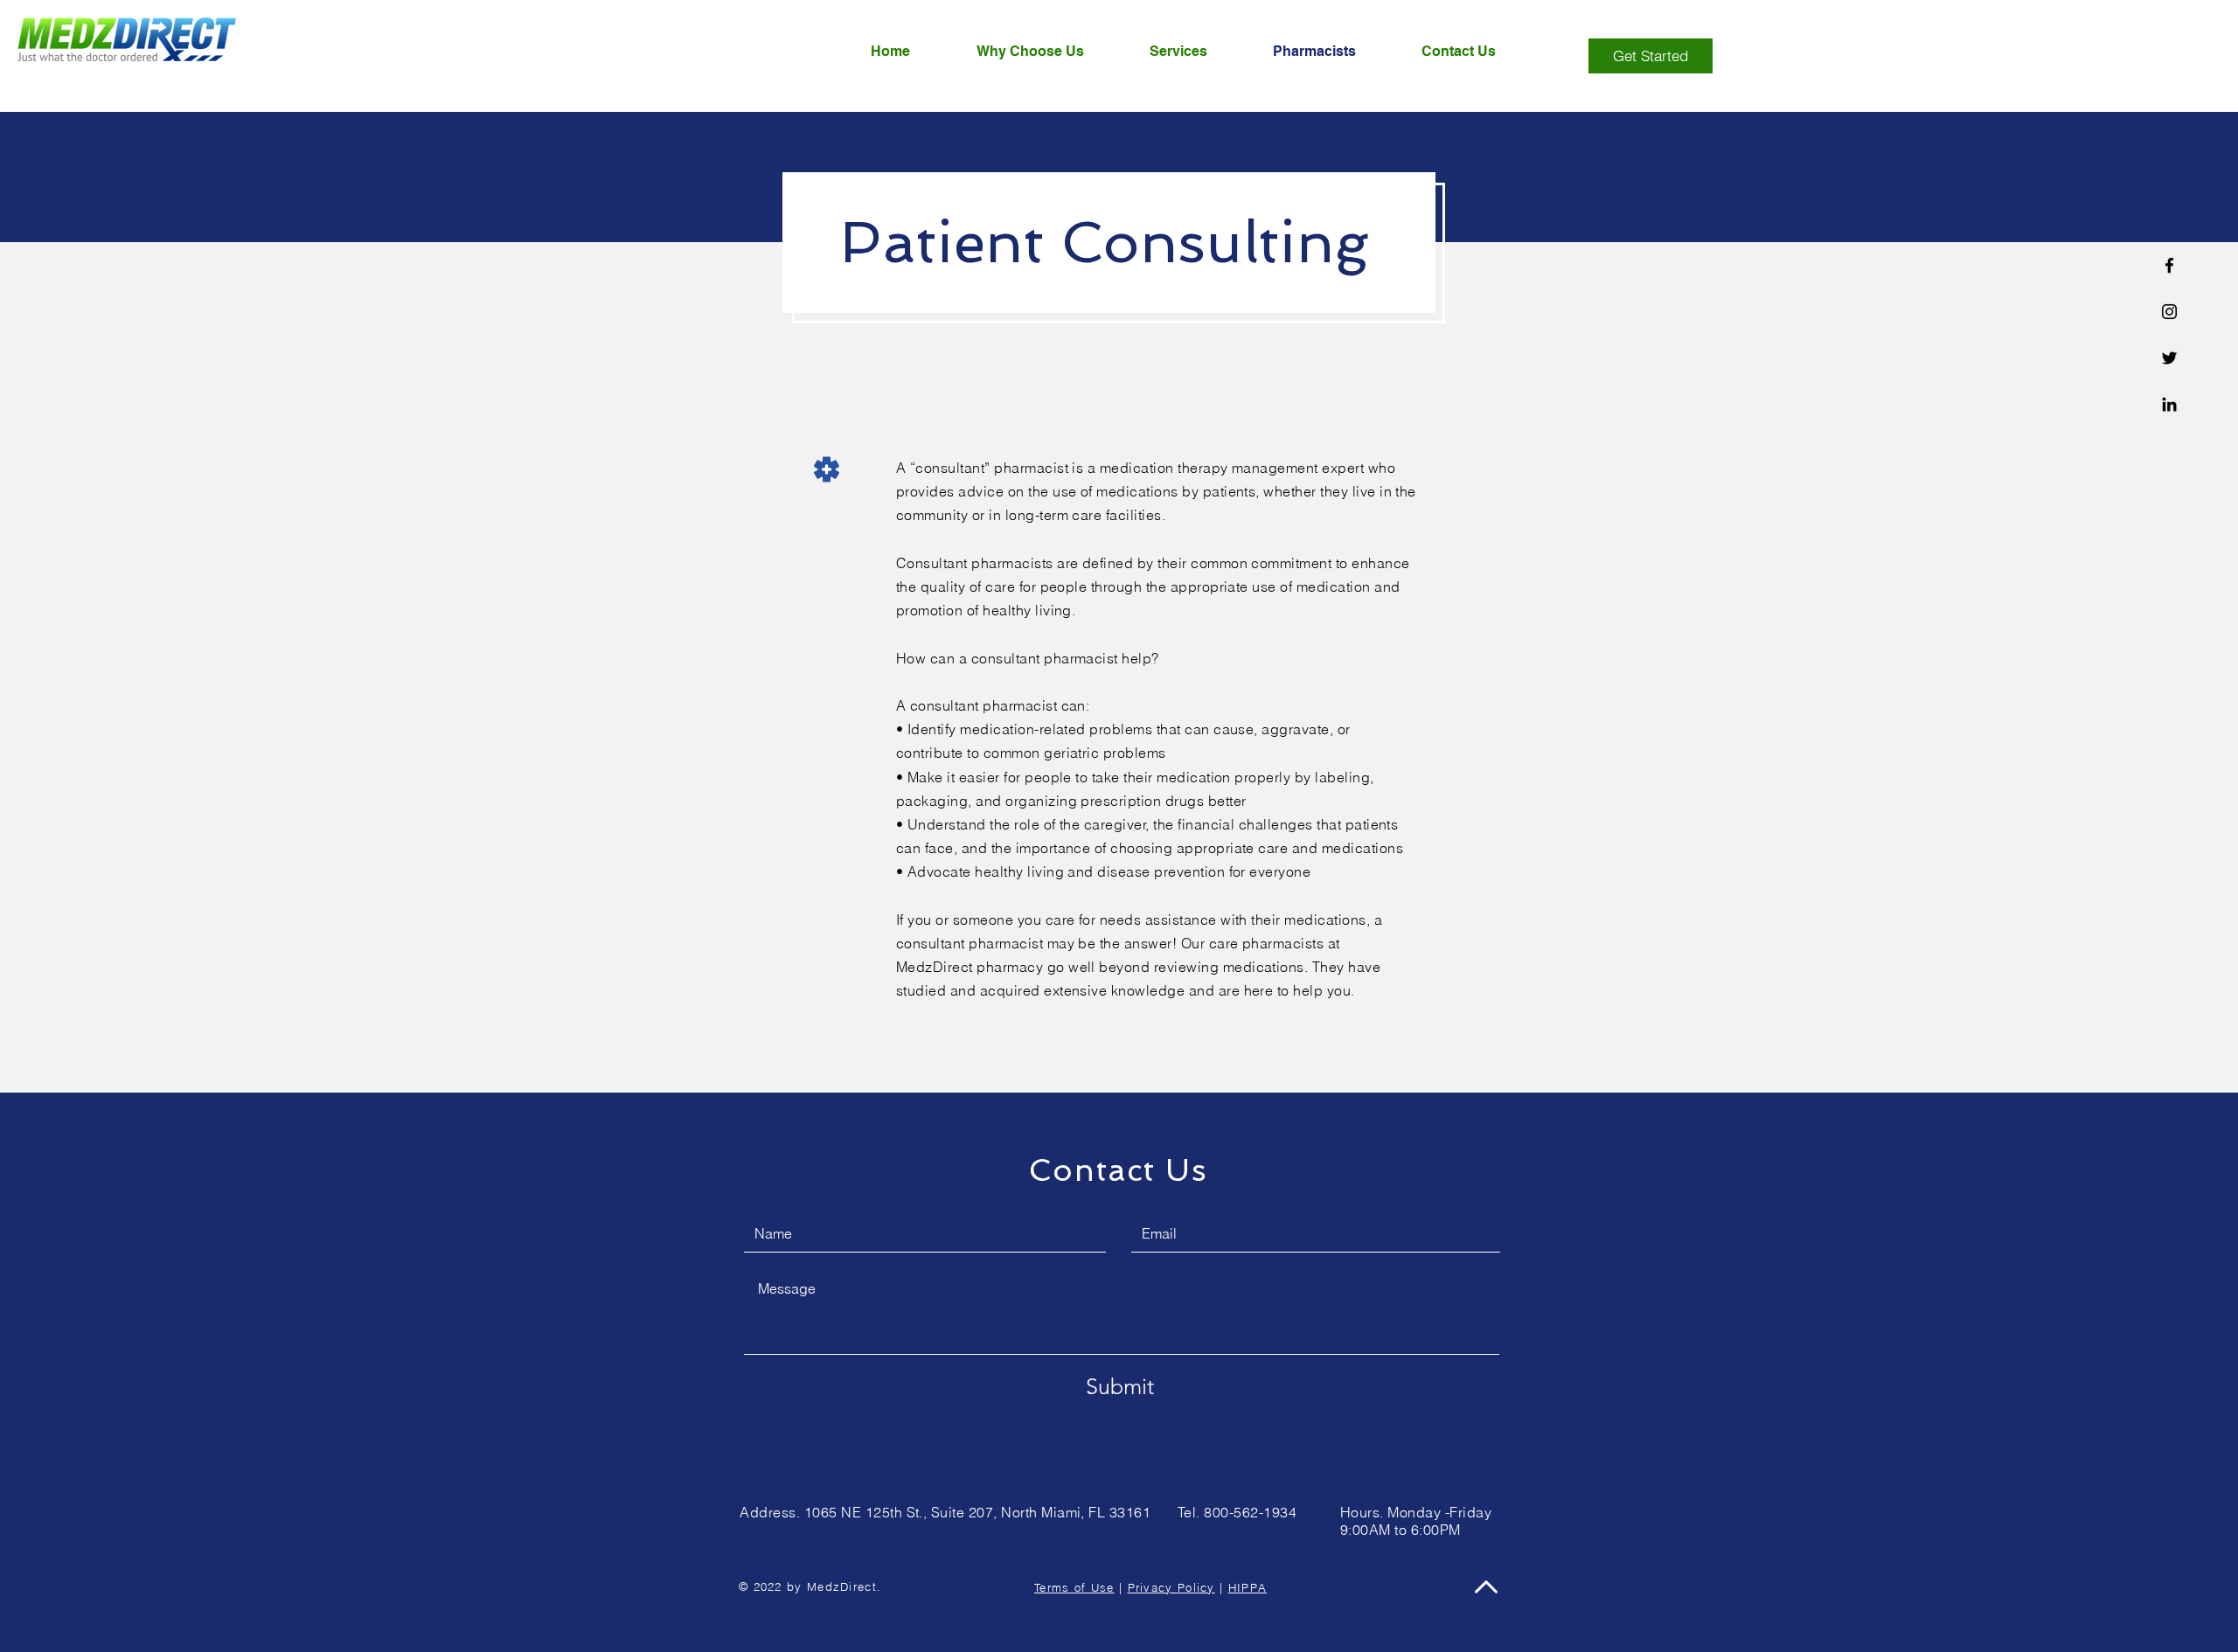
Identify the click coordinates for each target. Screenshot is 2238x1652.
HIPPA (1248, 1587)
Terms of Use (1074, 1587)
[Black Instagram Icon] (2169, 312)
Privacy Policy (1171, 1587)
